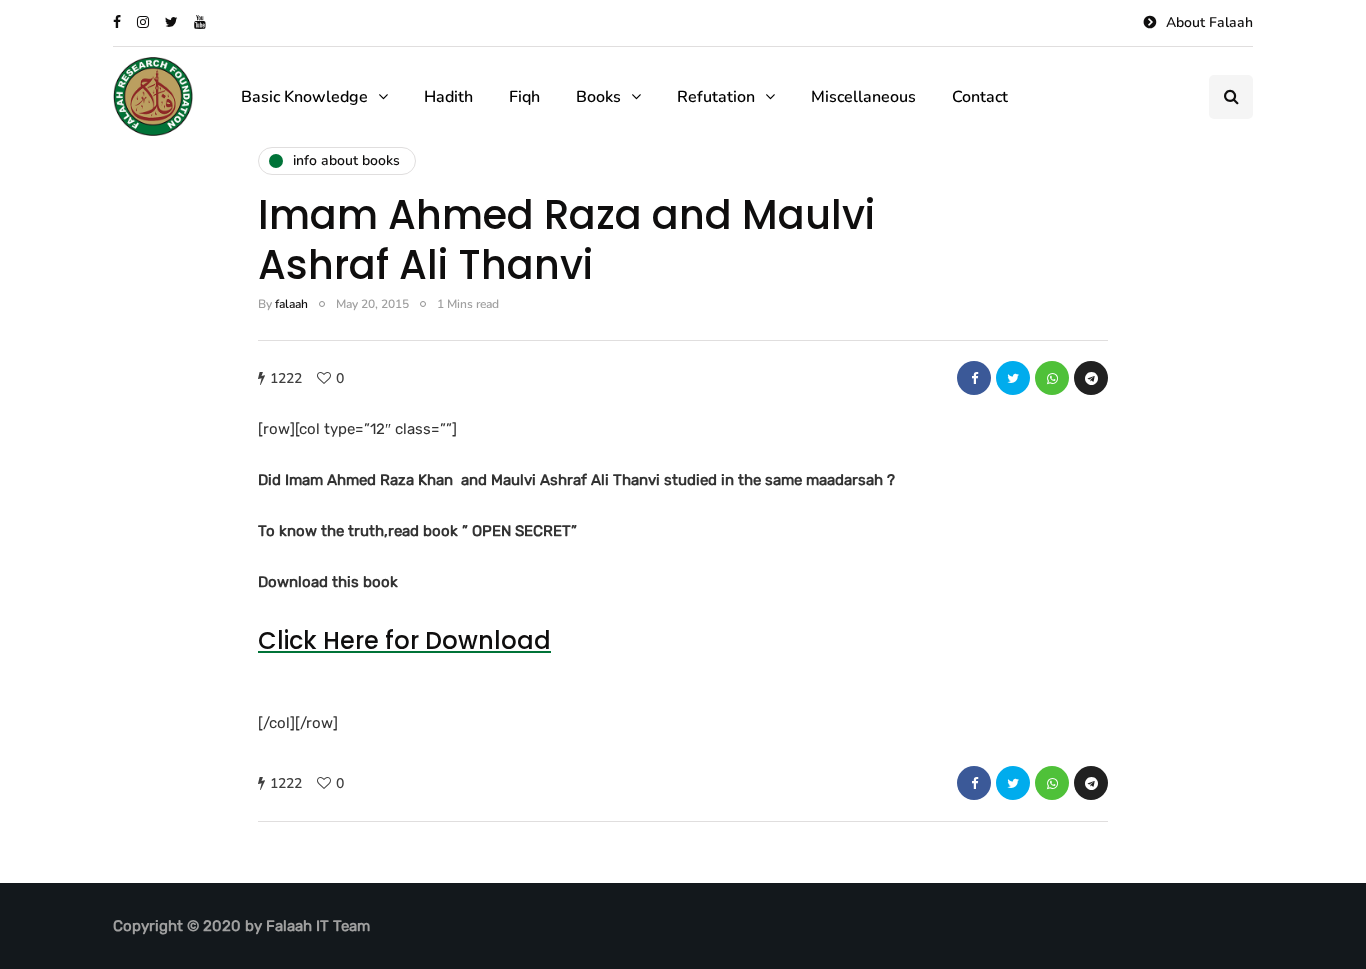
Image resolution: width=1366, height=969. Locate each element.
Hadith (448, 97)
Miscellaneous (863, 97)
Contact (980, 97)
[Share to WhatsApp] (1052, 378)
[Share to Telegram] (1091, 378)
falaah (291, 304)
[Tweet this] (1013, 378)
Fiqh (524, 97)
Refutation (716, 97)
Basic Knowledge (304, 97)
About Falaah (1209, 22)
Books (598, 97)
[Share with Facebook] (974, 378)
